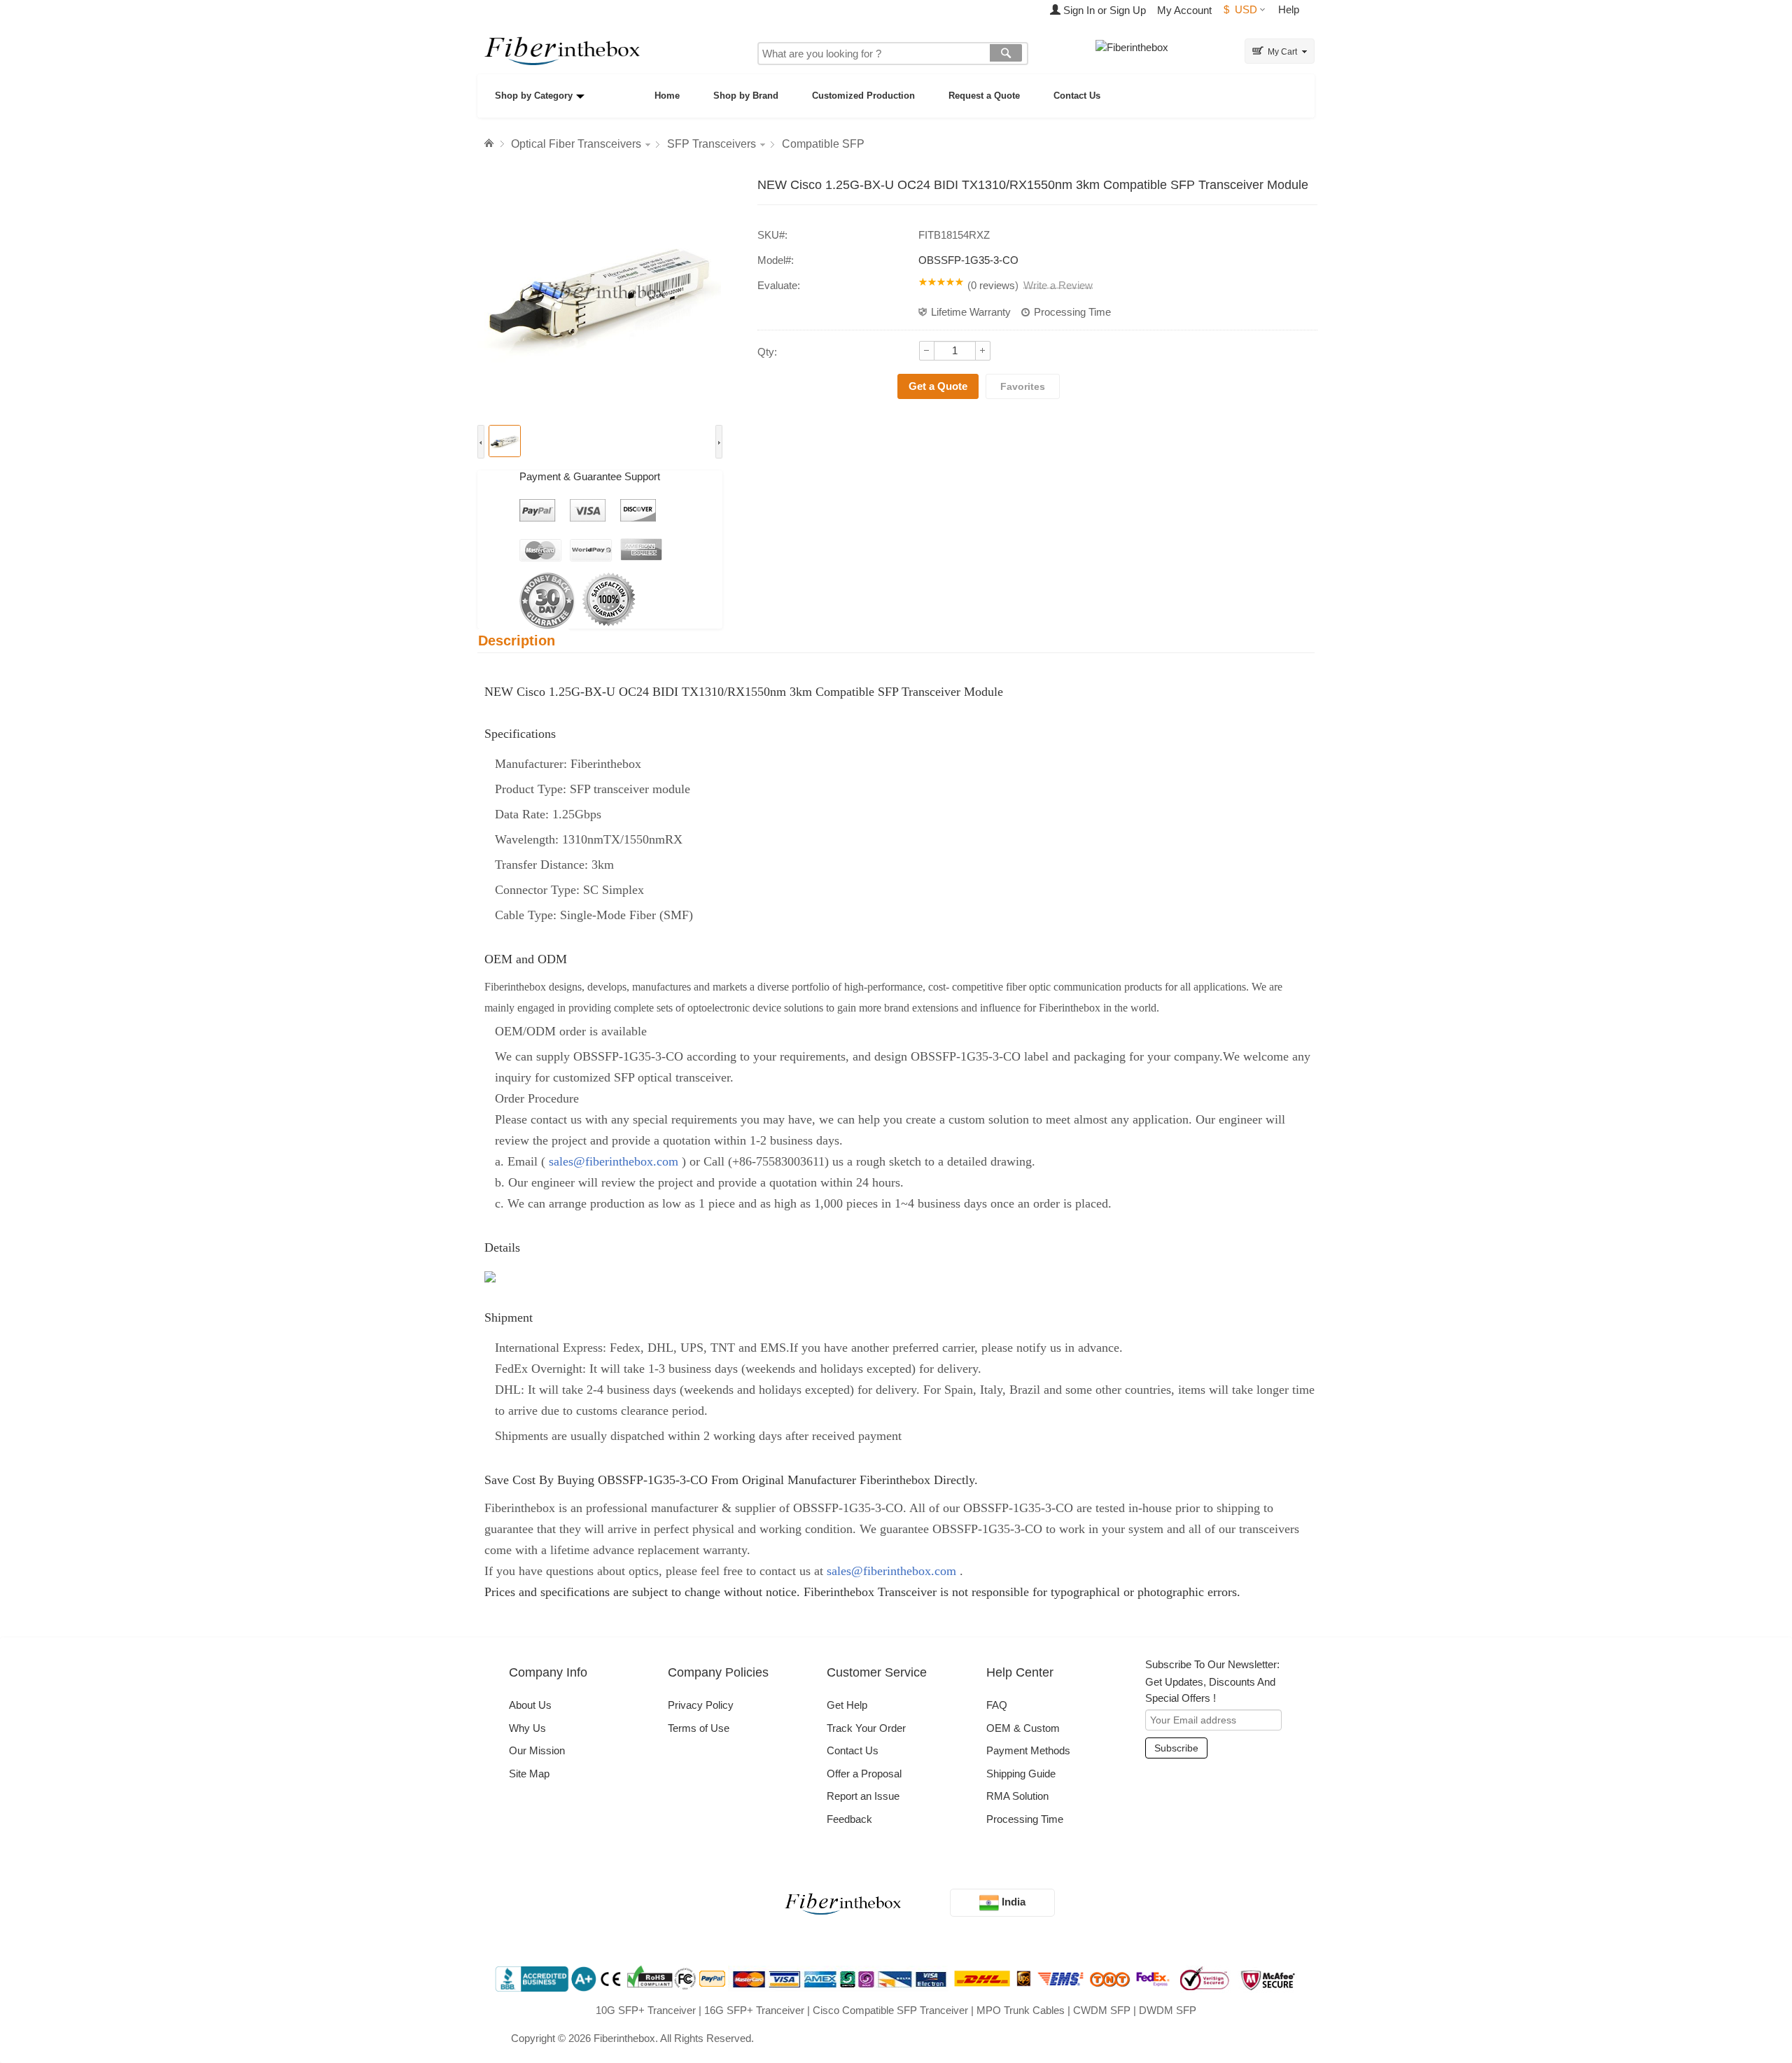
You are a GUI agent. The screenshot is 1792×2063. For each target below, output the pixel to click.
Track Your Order (866, 1728)
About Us (530, 1705)
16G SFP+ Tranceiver (754, 2010)
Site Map (529, 1774)
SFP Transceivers (712, 144)
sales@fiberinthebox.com (614, 1161)
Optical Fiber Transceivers (576, 144)
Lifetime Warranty (971, 312)
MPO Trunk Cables (1021, 2010)
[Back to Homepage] (491, 144)
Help (1289, 9)
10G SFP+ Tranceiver (646, 2010)
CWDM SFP (1102, 2010)
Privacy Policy (701, 1705)
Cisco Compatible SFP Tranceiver (890, 2010)
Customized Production (863, 96)
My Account (1184, 10)
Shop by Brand (746, 96)
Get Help (847, 1705)
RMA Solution (1017, 1796)
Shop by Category (534, 96)
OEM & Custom (1023, 1728)
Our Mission (537, 1750)
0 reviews (993, 285)
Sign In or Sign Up (1103, 10)
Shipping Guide (1021, 1774)
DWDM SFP (1168, 2010)
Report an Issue (863, 1796)
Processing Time (1072, 312)
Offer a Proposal (864, 1774)
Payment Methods (1028, 1750)
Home (667, 96)
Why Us (527, 1728)
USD (1240, 9)
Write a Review (1058, 285)
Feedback (849, 1819)
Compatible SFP (823, 144)
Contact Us (1077, 96)
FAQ (997, 1705)
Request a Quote (984, 96)
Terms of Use (699, 1728)
